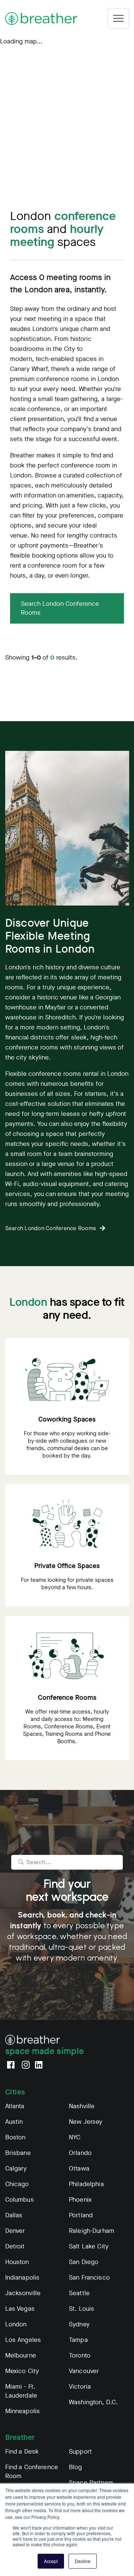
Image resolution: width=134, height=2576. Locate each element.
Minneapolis (23, 2411)
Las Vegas (20, 2309)
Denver (15, 2231)
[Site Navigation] (118, 19)
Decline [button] (83, 2561)
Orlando (80, 2153)
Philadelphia (86, 2184)
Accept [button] (51, 2561)
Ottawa (79, 2168)
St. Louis (82, 2309)
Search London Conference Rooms (60, 608)
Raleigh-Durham (92, 2231)
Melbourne (21, 2355)
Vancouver (84, 2371)
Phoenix (80, 2200)
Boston (15, 2137)
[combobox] (67, 1862)
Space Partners (91, 2483)
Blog (76, 2467)
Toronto (80, 2355)
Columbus (20, 2200)
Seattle (79, 2293)
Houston (17, 2262)
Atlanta (15, 2106)
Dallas (14, 2215)
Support (80, 2452)
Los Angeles (23, 2340)
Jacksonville (23, 2293)
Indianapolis (23, 2278)
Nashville (82, 2106)
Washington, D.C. (93, 2402)
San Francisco (89, 2278)
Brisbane (18, 2153)
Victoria (80, 2387)
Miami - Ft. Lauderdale (21, 2391)
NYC (75, 2137)
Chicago (17, 2184)
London (16, 2324)
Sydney (79, 2324)
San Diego (84, 2262)
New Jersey (86, 2122)
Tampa (78, 2340)
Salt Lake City (89, 2246)
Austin (14, 2122)
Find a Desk (22, 2452)
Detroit (15, 2246)
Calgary (16, 2168)
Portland (81, 2215)
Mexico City (22, 2371)
